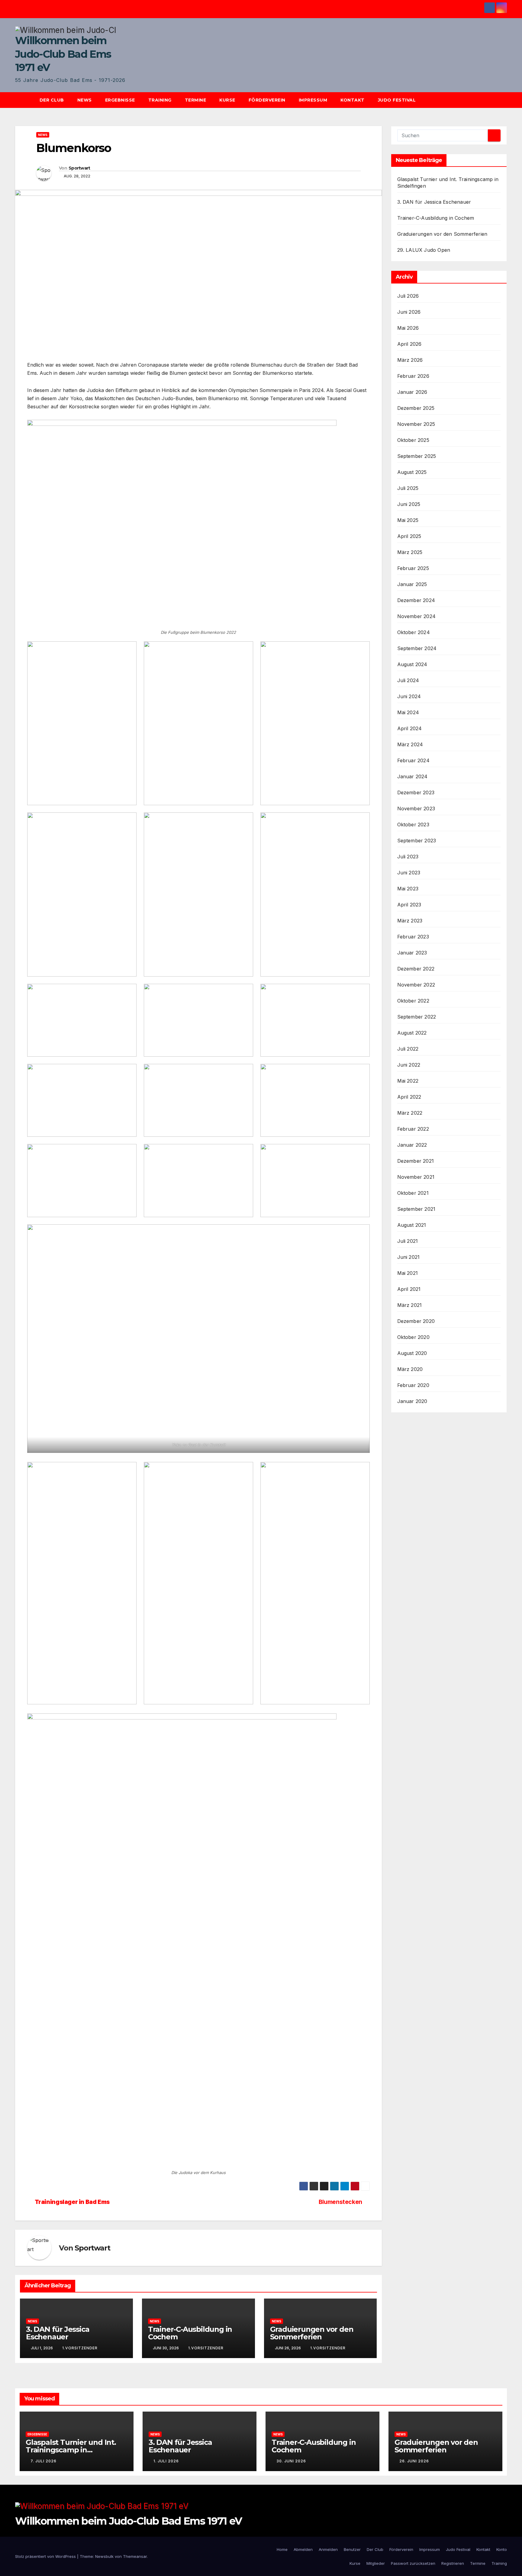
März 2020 (410, 1369)
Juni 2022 (409, 1065)
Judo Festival (397, 100)
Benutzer (352, 2549)
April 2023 (409, 905)
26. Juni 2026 (414, 2461)
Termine (196, 100)
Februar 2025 (413, 568)
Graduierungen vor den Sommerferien (312, 2333)
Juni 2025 (409, 504)
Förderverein (267, 100)
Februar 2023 (413, 937)
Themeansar (135, 2556)
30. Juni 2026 (291, 2461)
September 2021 (416, 1209)
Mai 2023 (408, 889)
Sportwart (79, 168)
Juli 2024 (408, 680)
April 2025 (409, 536)
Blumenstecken (340, 2202)
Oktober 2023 (413, 825)
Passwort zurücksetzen (413, 2563)
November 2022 (416, 985)
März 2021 (410, 1305)
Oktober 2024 (414, 632)
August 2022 (412, 1033)
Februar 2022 (413, 1129)
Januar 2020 (412, 1401)
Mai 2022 (408, 1081)
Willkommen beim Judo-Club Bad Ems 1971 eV (63, 54)
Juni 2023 (409, 873)
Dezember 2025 (416, 408)
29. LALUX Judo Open (424, 250)
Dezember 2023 (416, 792)
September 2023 (417, 841)
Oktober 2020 (413, 1337)
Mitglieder (376, 2563)
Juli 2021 (408, 1241)
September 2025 (417, 456)
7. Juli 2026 (43, 2461)
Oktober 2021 (413, 1193)
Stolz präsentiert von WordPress (46, 2556)
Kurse (227, 100)
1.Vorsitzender (80, 2348)
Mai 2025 (408, 520)
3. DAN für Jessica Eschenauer (58, 2333)
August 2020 (412, 1353)
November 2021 (416, 1177)
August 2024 (412, 664)
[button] (505, 100)
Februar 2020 (413, 1385)
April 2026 (409, 344)
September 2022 (417, 1017)
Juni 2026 (409, 312)
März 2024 (410, 744)
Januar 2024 (412, 776)
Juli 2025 (408, 488)
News (85, 100)
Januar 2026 (412, 392)
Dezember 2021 (416, 1161)
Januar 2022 (412, 1145)
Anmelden (328, 2549)
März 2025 (410, 552)
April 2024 (410, 728)
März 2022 (410, 1113)
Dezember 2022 (416, 969)
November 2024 (417, 616)
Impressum (313, 100)
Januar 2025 (412, 584)
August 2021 (412, 1225)
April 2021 (409, 1289)
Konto (502, 2549)
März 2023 (410, 921)
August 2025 (412, 472)
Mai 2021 (408, 1273)
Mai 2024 (408, 712)
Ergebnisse (120, 100)
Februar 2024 (413, 760)
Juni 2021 (409, 1257)
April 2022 (409, 1097)
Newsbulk (104, 2556)
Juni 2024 (409, 696)
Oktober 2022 (413, 1001)
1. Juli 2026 (166, 2461)
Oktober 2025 (413, 440)
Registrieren (453, 2563)
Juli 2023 (408, 857)
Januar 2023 (412, 953)
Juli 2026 (408, 296)
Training (160, 100)
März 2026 (410, 360)
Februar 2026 (413, 376)
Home (282, 2549)
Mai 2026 (408, 328)
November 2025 (416, 424)
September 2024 (417, 648)
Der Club (52, 100)
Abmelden (303, 2549)
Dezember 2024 (416, 600)
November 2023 (416, 808)
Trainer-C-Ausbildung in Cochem (190, 2333)
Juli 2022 (408, 1049)
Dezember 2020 (416, 1321)
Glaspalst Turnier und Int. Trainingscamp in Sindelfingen (71, 2450)
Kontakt (353, 100)
